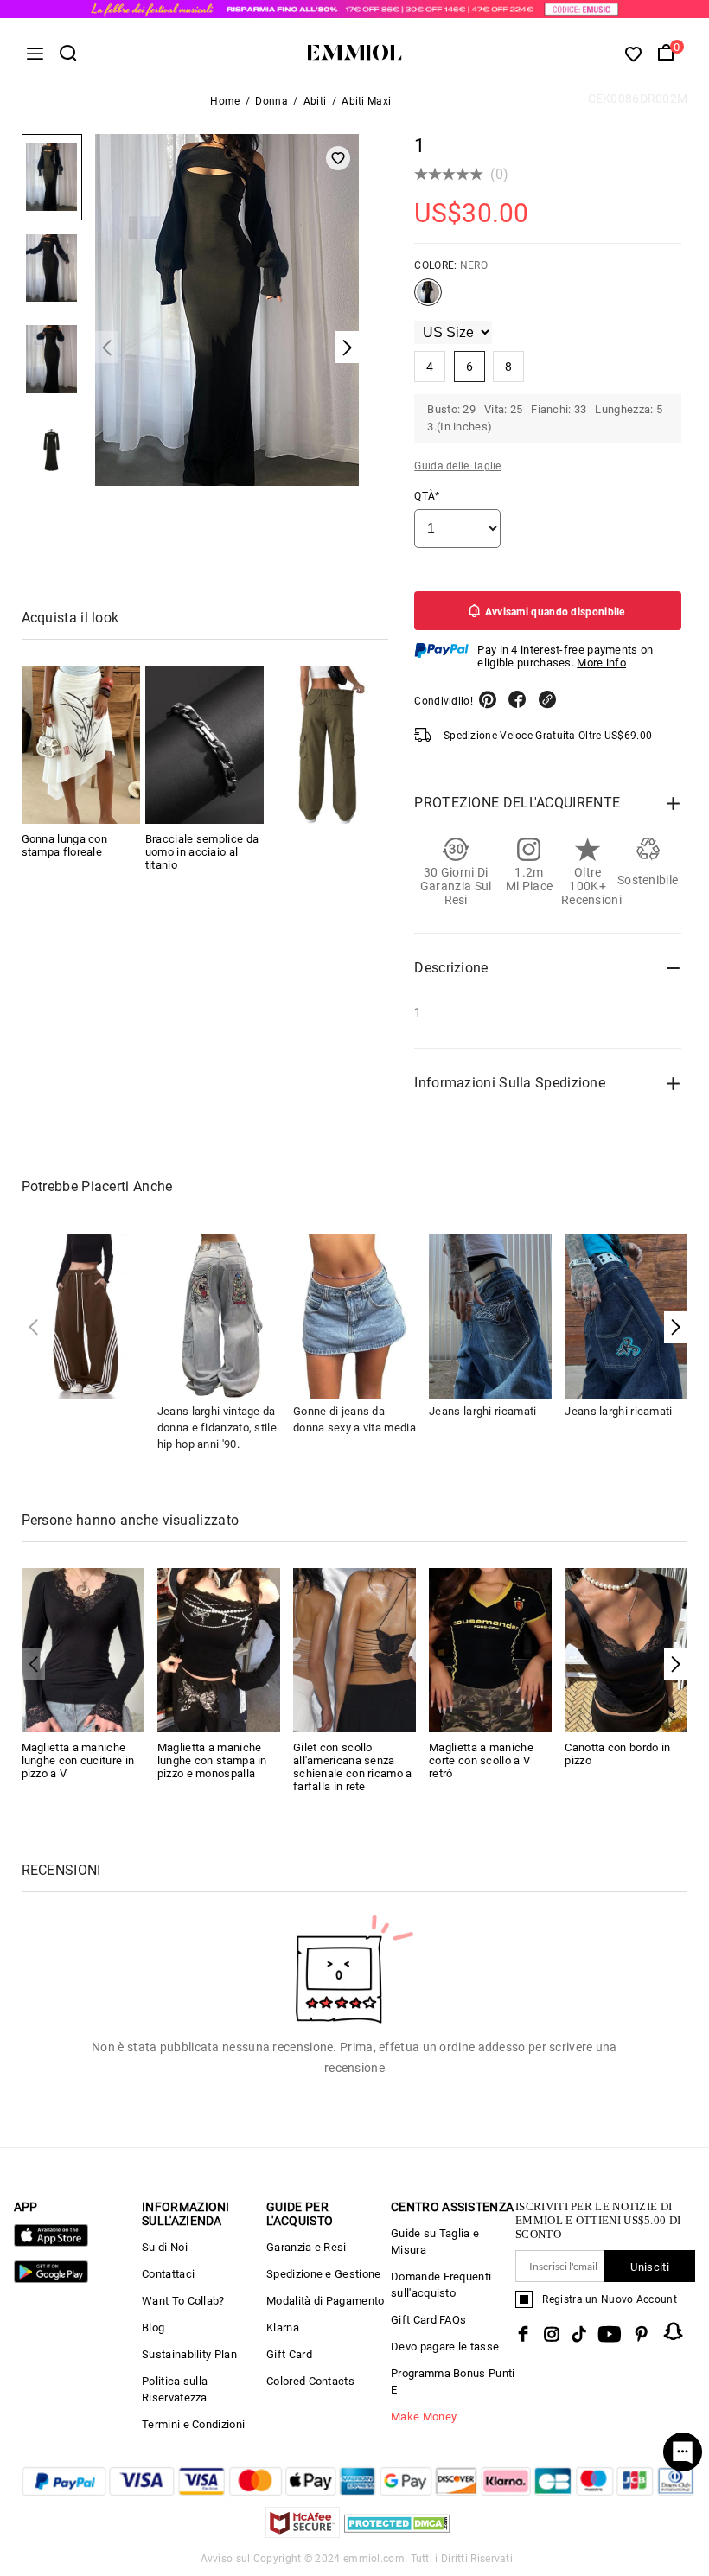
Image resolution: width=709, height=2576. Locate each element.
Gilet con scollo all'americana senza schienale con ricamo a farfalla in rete (353, 1767)
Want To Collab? (183, 2301)
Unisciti (649, 2267)
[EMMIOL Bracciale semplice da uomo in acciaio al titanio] (204, 745)
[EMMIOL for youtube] (610, 2334)
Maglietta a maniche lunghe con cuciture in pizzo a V (78, 1760)
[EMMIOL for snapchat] (674, 2331)
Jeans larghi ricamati (482, 1411)
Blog (153, 2327)
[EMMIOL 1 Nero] (428, 299)
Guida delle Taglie (457, 466)
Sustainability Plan (189, 2354)
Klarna (283, 2327)
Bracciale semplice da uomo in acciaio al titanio (202, 852)
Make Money (424, 2417)
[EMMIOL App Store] (51, 2243)
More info (601, 663)
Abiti (315, 101)
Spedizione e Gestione (323, 2274)
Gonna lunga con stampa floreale (65, 845)
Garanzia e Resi (307, 2247)
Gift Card (289, 2354)
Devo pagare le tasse (445, 2346)
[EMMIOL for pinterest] (642, 2334)
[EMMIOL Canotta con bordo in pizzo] (626, 1649)
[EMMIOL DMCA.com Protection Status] (397, 2533)
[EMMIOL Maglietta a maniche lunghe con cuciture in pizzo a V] (83, 1649)
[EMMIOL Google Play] (51, 2279)
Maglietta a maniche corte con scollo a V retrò (481, 1760)
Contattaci (168, 2274)
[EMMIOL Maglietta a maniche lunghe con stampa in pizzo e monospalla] (219, 1649)
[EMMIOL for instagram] (552, 2334)
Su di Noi (165, 2247)
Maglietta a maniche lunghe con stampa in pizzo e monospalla (212, 1760)
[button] (676, 1327)
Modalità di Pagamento (325, 2301)
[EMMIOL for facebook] (523, 2334)
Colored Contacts (310, 2381)
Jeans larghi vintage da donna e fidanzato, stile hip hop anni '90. (217, 1428)
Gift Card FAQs (428, 2320)
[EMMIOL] (328, 745)
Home (225, 101)
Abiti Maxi (366, 101)
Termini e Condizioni (193, 2424)
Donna (271, 101)
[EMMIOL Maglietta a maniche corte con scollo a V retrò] (490, 1649)
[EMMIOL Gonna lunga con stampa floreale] (81, 745)
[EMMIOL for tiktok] (579, 2334)
